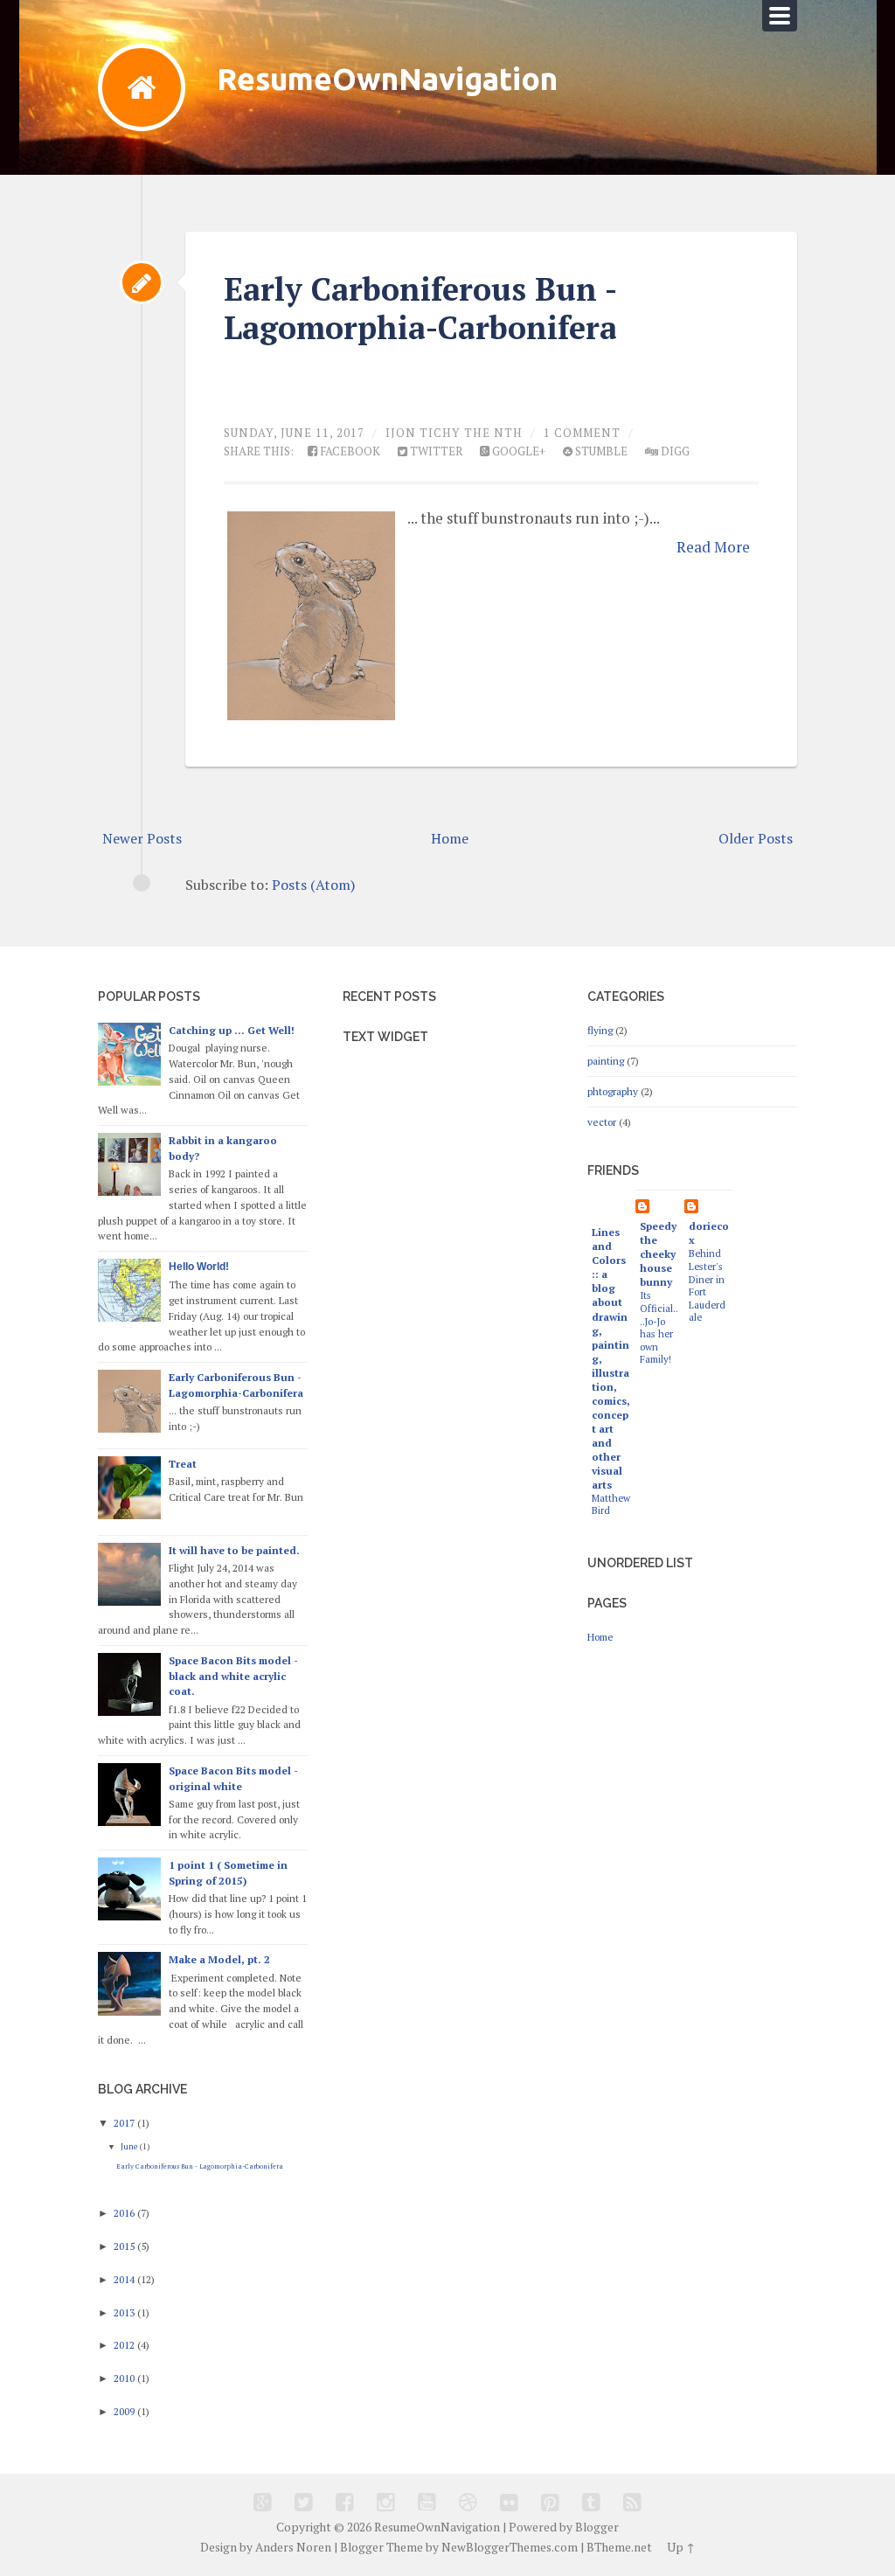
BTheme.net (619, 2547)
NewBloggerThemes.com (510, 2547)
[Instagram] (386, 2502)
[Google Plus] (263, 2502)
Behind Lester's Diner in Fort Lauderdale (707, 1285)
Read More (713, 547)
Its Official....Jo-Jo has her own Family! (659, 1327)
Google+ (517, 451)
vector (602, 1122)
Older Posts (756, 838)
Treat (183, 1464)
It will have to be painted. (234, 1550)
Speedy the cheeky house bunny (658, 1254)
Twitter (435, 451)
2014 (125, 2279)
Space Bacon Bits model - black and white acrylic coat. (233, 1676)
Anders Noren (293, 2547)
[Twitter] (304, 2502)
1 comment (582, 433)
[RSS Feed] (632, 2502)
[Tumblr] (591, 2502)
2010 (125, 2378)
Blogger (597, 2527)
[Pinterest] (550, 2502)
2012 (125, 2345)
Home (450, 838)
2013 (125, 2312)
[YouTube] (427, 2502)
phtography (613, 1091)
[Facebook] (345, 2502)
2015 (125, 2246)
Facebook (349, 451)
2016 (125, 2213)
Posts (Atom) (313, 885)
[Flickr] (509, 2502)
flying (600, 1030)
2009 (125, 2411)
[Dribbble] (468, 2502)
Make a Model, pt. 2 (219, 1959)
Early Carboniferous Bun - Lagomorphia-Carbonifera (420, 308)
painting (606, 1061)
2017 (125, 2123)
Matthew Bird (611, 1504)
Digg (674, 451)
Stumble (600, 451)
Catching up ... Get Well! (232, 1030)
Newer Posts (142, 838)
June (130, 2146)
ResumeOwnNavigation (387, 79)
